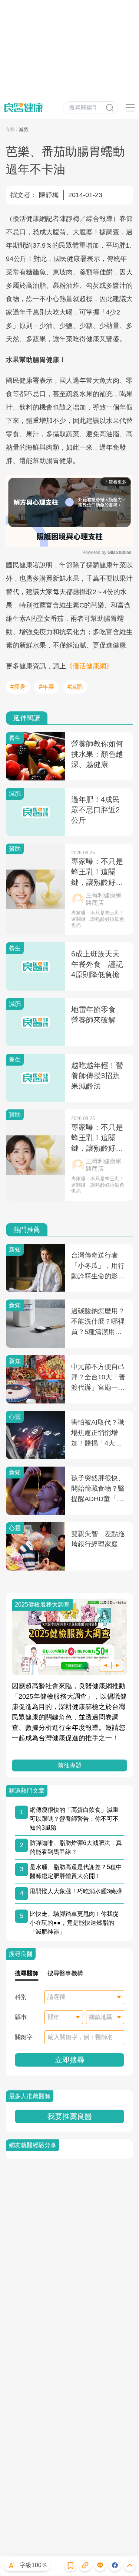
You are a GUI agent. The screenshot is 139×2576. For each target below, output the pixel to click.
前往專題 (70, 1765)
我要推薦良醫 (70, 2116)
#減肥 (75, 687)
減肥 (23, 130)
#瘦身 (18, 687)
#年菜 (47, 687)
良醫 (10, 130)
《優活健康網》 (89, 666)
